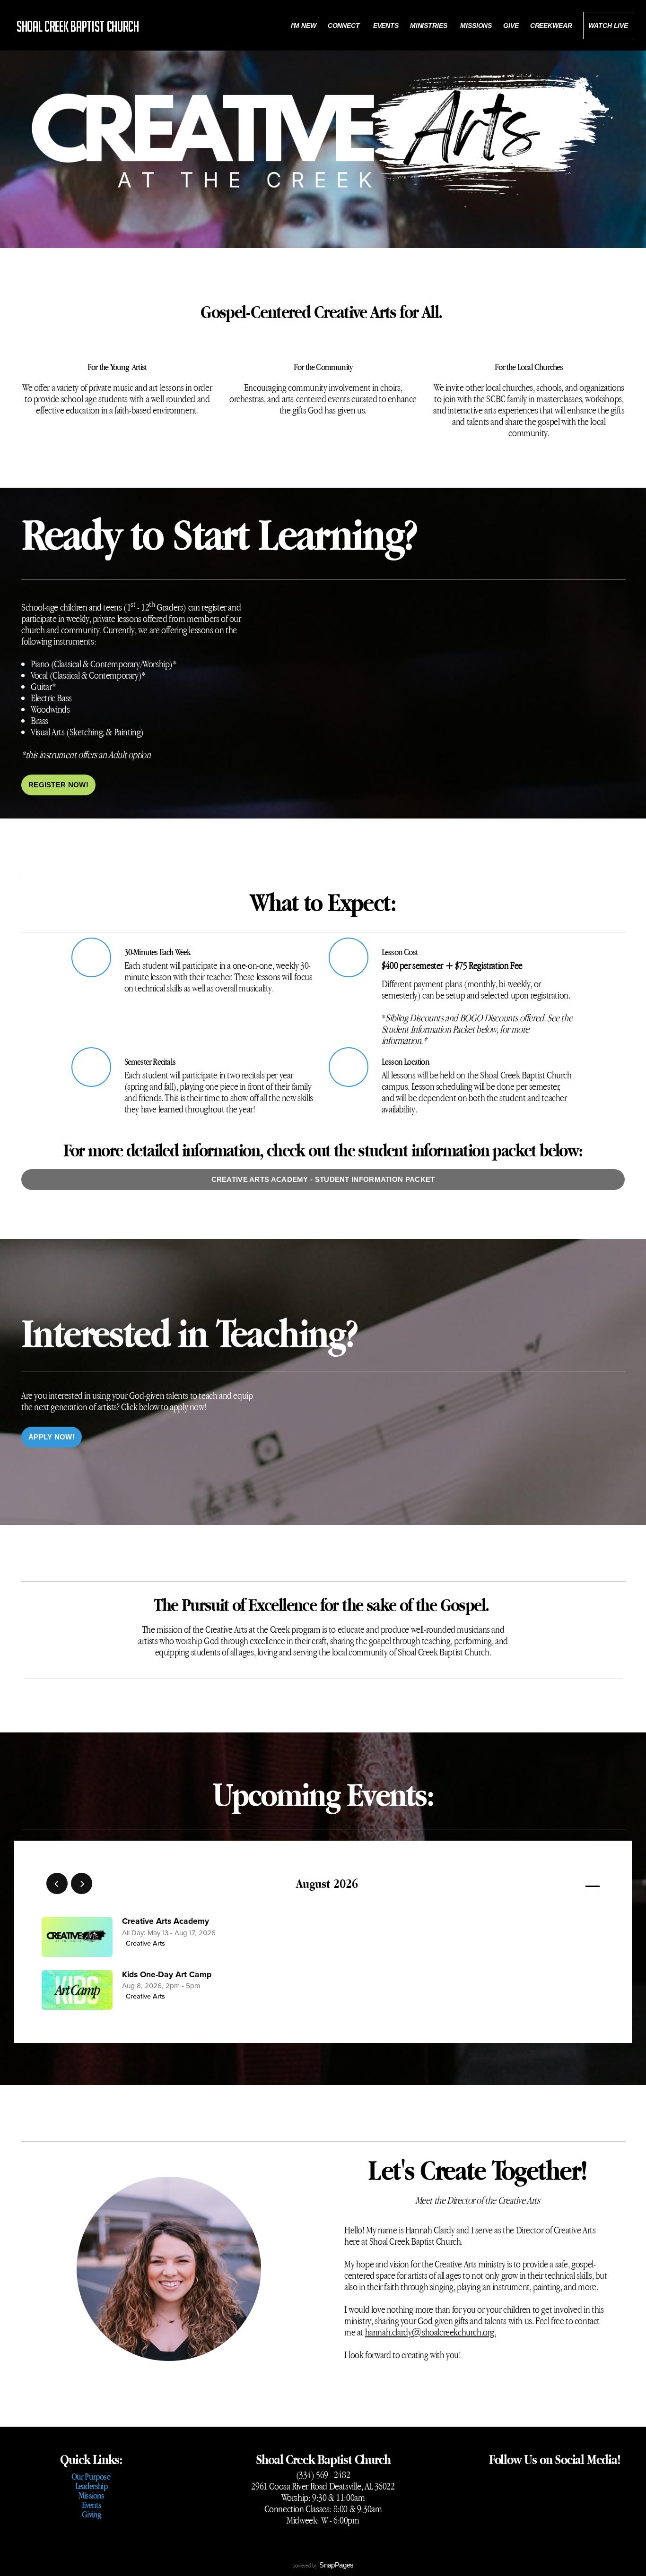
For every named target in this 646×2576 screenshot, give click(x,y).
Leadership (92, 2486)
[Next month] (82, 1883)
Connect (345, 26)
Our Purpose (92, 2476)
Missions (476, 26)
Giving (91, 2514)
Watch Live (608, 26)
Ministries (429, 26)
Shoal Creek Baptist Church (78, 26)
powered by (323, 2565)
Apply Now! (52, 1437)
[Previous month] (57, 1883)
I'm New (304, 26)
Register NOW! (58, 785)
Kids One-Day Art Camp (167, 1975)
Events (386, 26)
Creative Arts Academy (166, 1921)
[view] (565, 1884)
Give (511, 26)
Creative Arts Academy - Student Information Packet (323, 1179)
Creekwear (551, 26)
